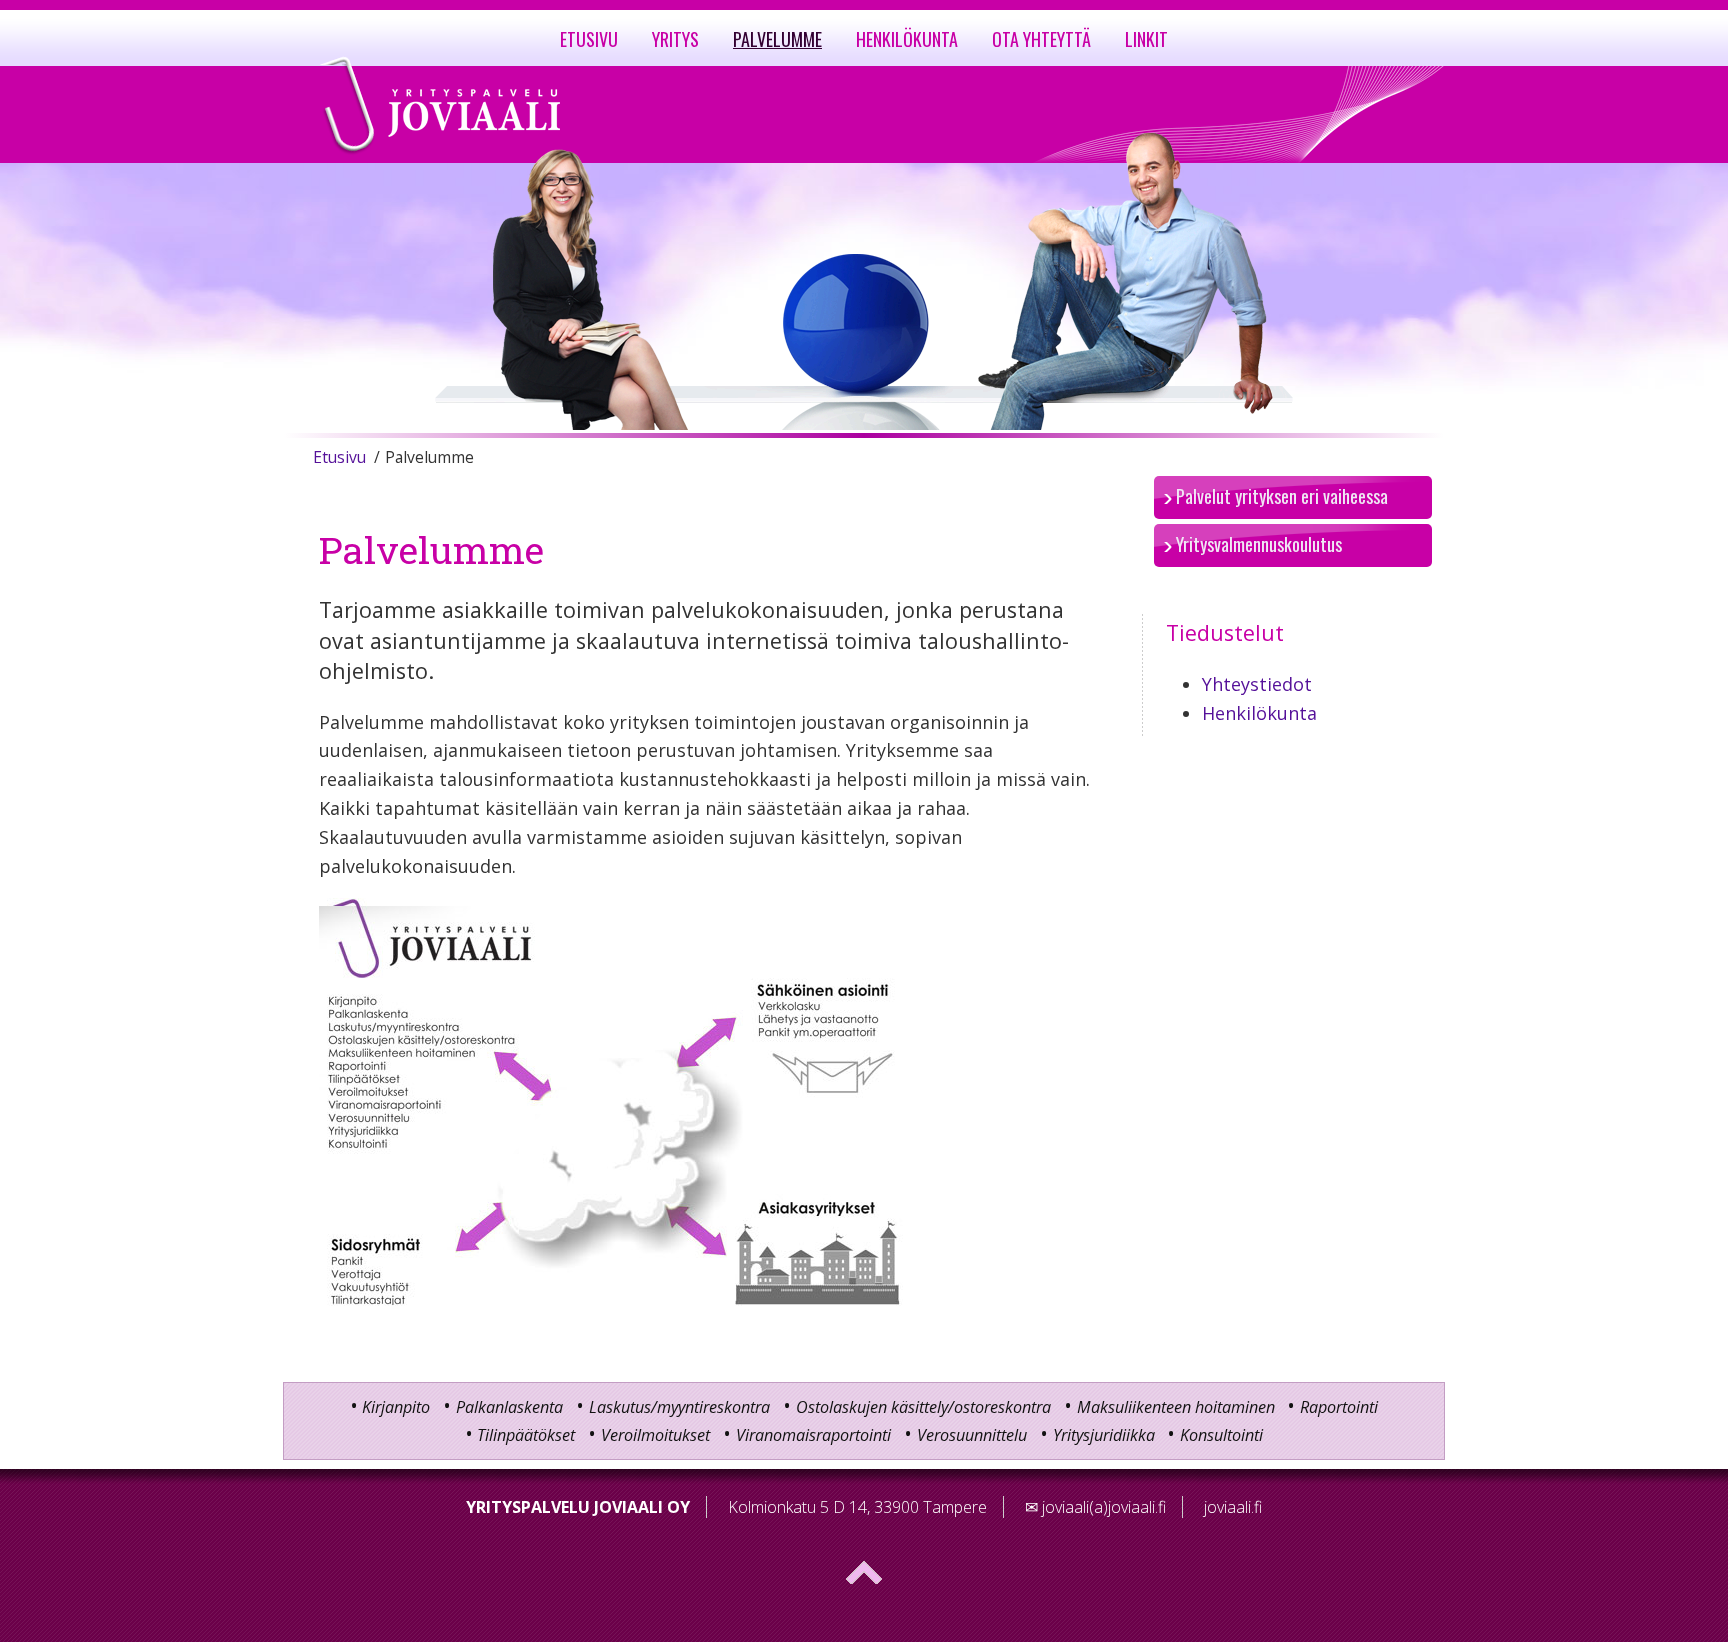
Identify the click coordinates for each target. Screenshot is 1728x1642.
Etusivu (339, 457)
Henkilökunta (1259, 713)
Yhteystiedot (1257, 684)
